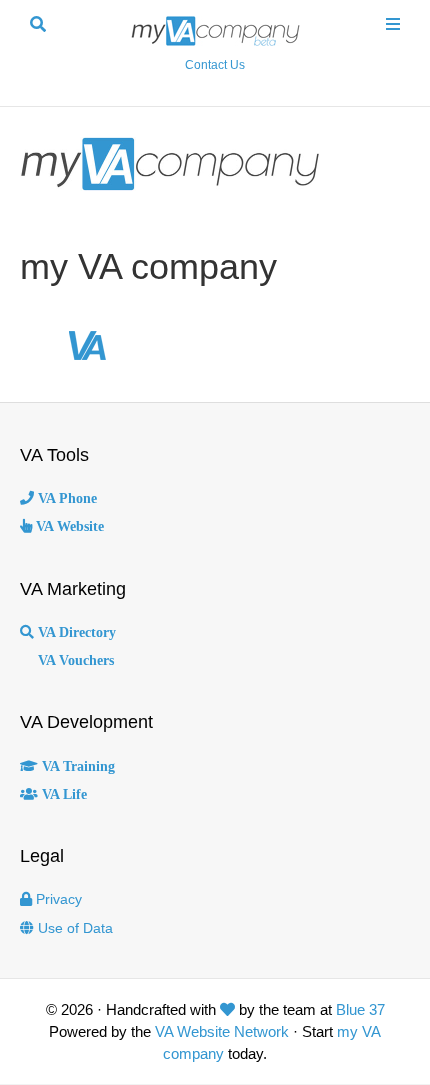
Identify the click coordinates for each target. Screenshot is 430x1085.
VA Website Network (222, 1031)
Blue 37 (360, 1009)
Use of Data (75, 928)
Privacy (59, 899)
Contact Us (215, 65)
